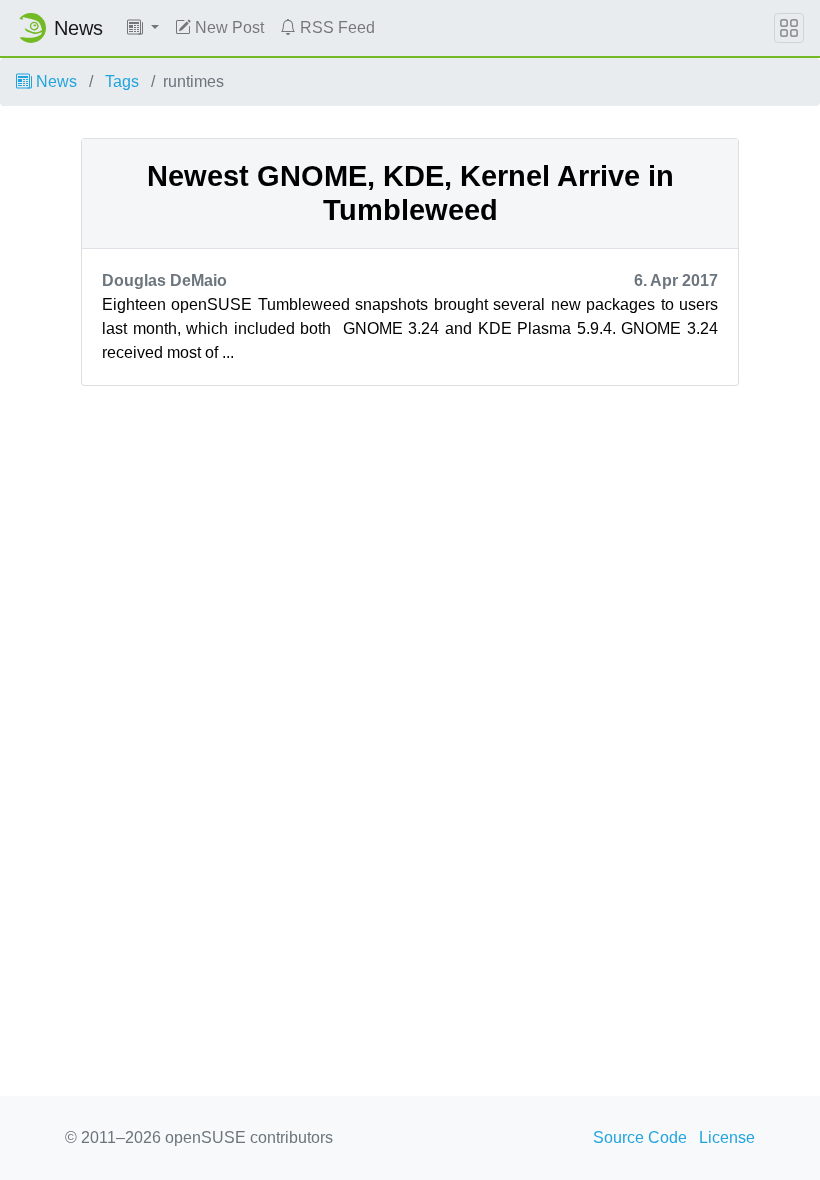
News (54, 81)
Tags (122, 81)
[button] (143, 28)
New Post (227, 27)
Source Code (640, 1137)
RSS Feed (335, 27)
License (727, 1137)
